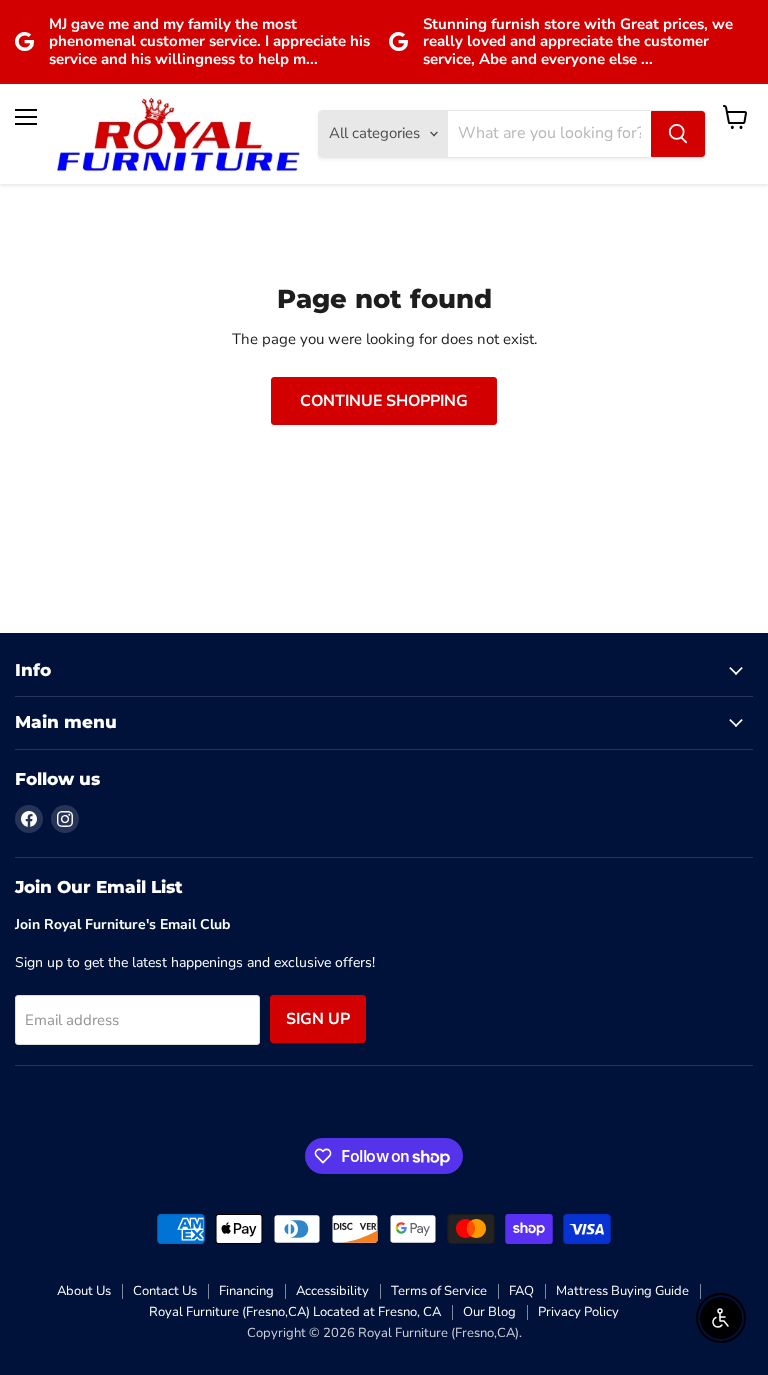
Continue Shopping (384, 401)
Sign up (318, 1019)
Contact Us (165, 1291)
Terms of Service (439, 1291)
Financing (246, 1291)
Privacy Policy (578, 1312)
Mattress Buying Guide (622, 1291)
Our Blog (489, 1312)
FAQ (521, 1291)
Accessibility (332, 1291)
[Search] (678, 134)
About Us (84, 1291)
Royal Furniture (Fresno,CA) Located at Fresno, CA (295, 1312)
